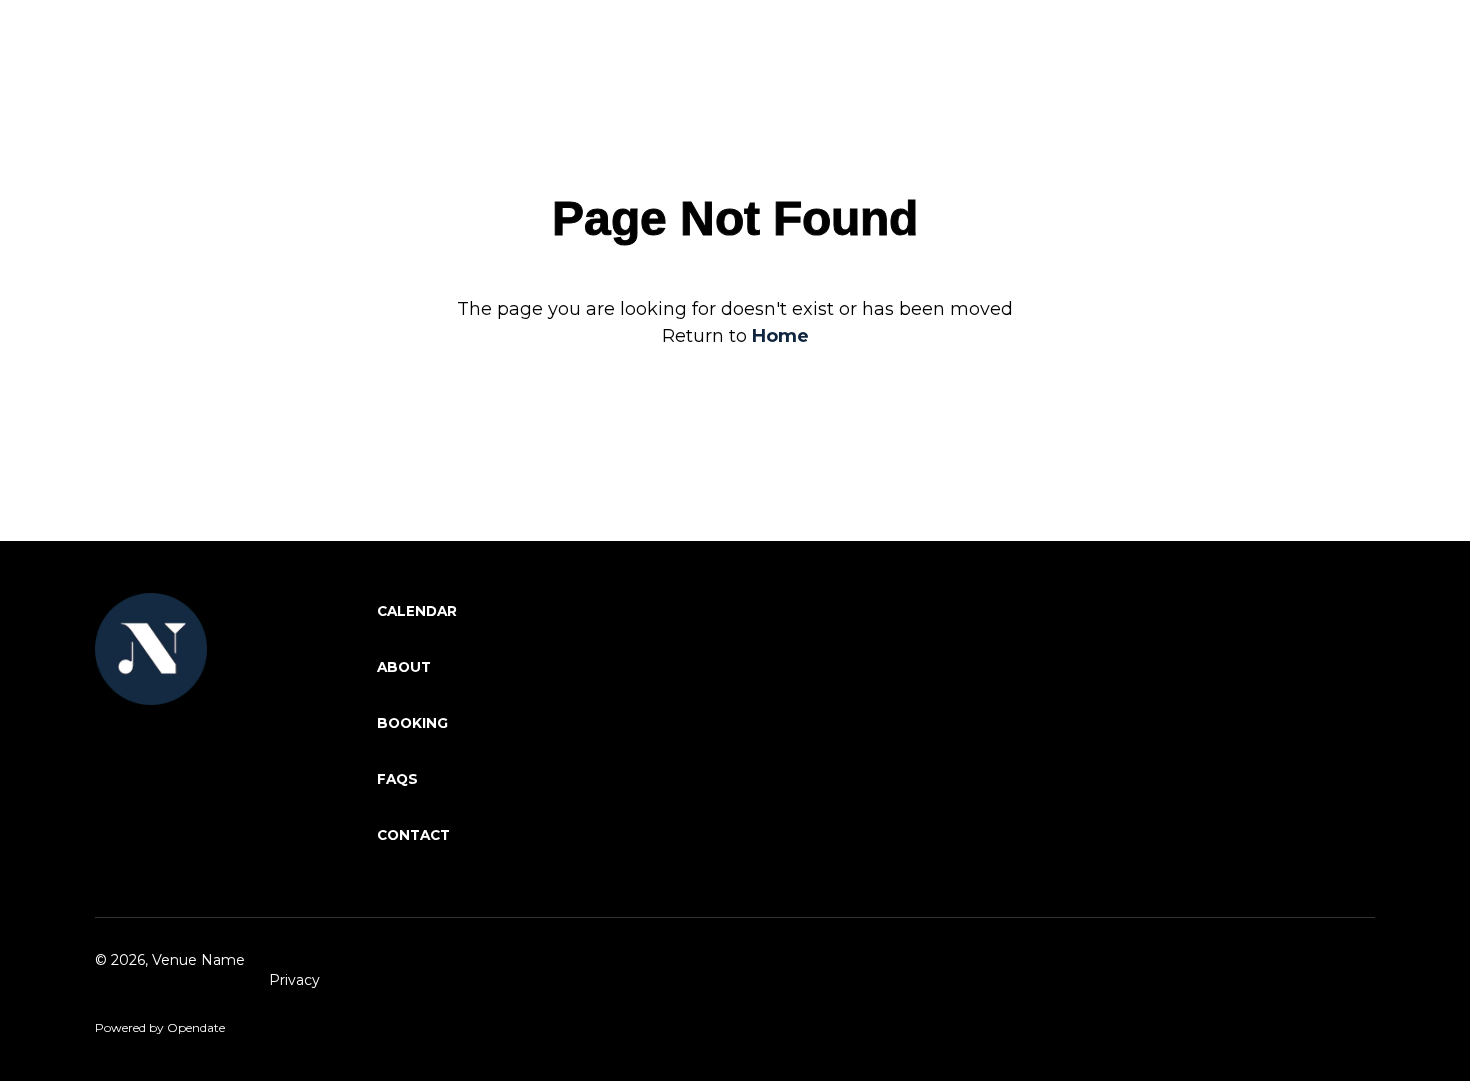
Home (780, 336)
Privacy (294, 980)
